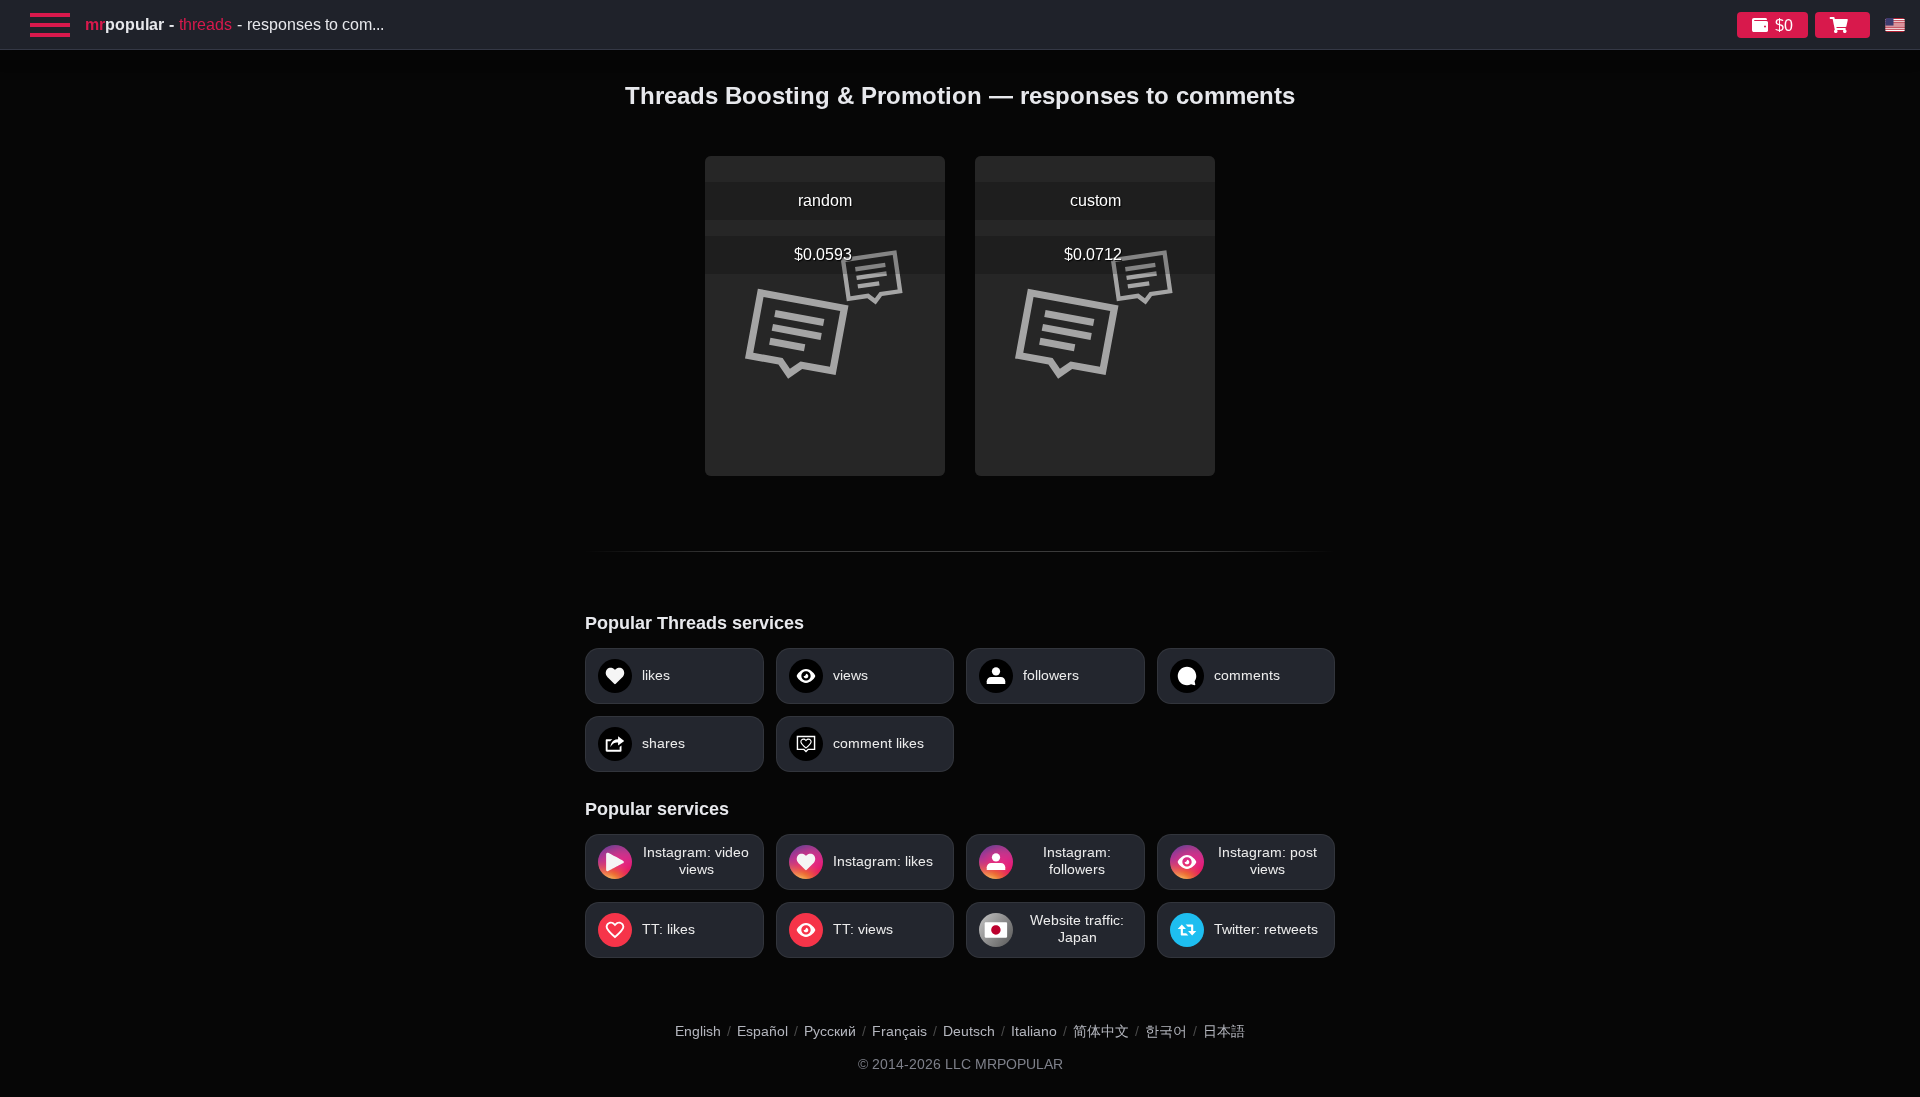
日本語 (1224, 1031)
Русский (830, 1031)
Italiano (1034, 1031)
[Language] (1895, 25)
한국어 (1166, 1031)
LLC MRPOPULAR (1004, 1064)
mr (124, 24)
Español (762, 1031)
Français (899, 1031)
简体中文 (1101, 1031)
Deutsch (969, 1031)
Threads (205, 24)
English (698, 1031)
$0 (1784, 25)
